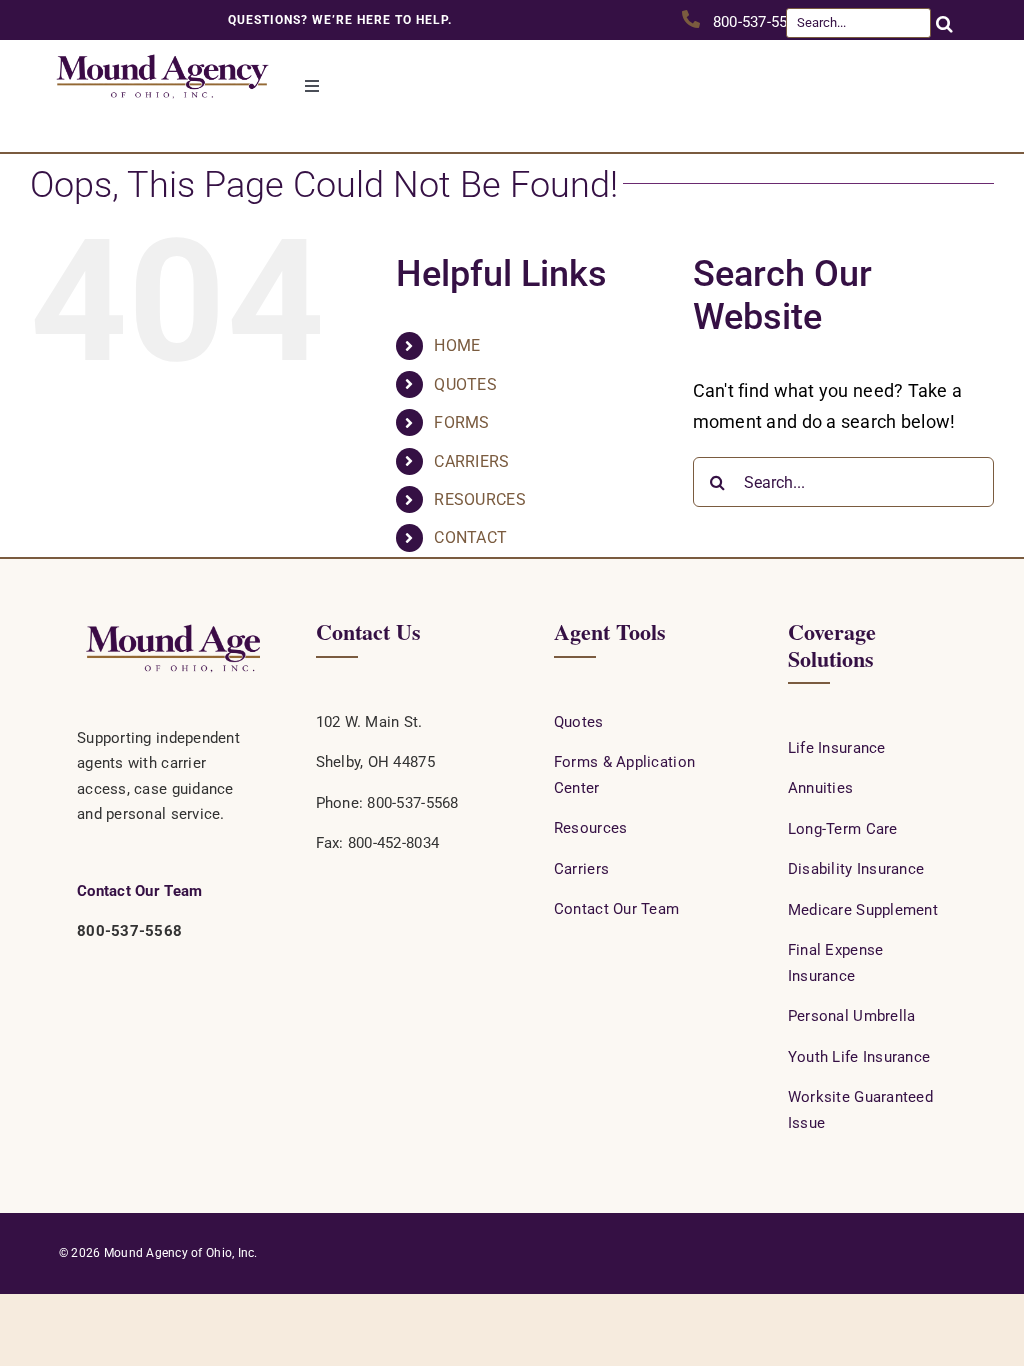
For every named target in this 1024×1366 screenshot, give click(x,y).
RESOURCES (479, 499)
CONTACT (470, 537)
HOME (457, 345)
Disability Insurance (856, 869)
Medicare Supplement (863, 910)
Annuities (820, 788)
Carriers (581, 869)
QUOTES (465, 384)
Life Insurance (837, 748)
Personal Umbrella (852, 1016)
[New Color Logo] (162, 48)
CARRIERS (471, 461)
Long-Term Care (843, 829)
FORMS (461, 422)
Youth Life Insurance (859, 1057)
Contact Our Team (139, 891)
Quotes (579, 722)
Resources (590, 828)
